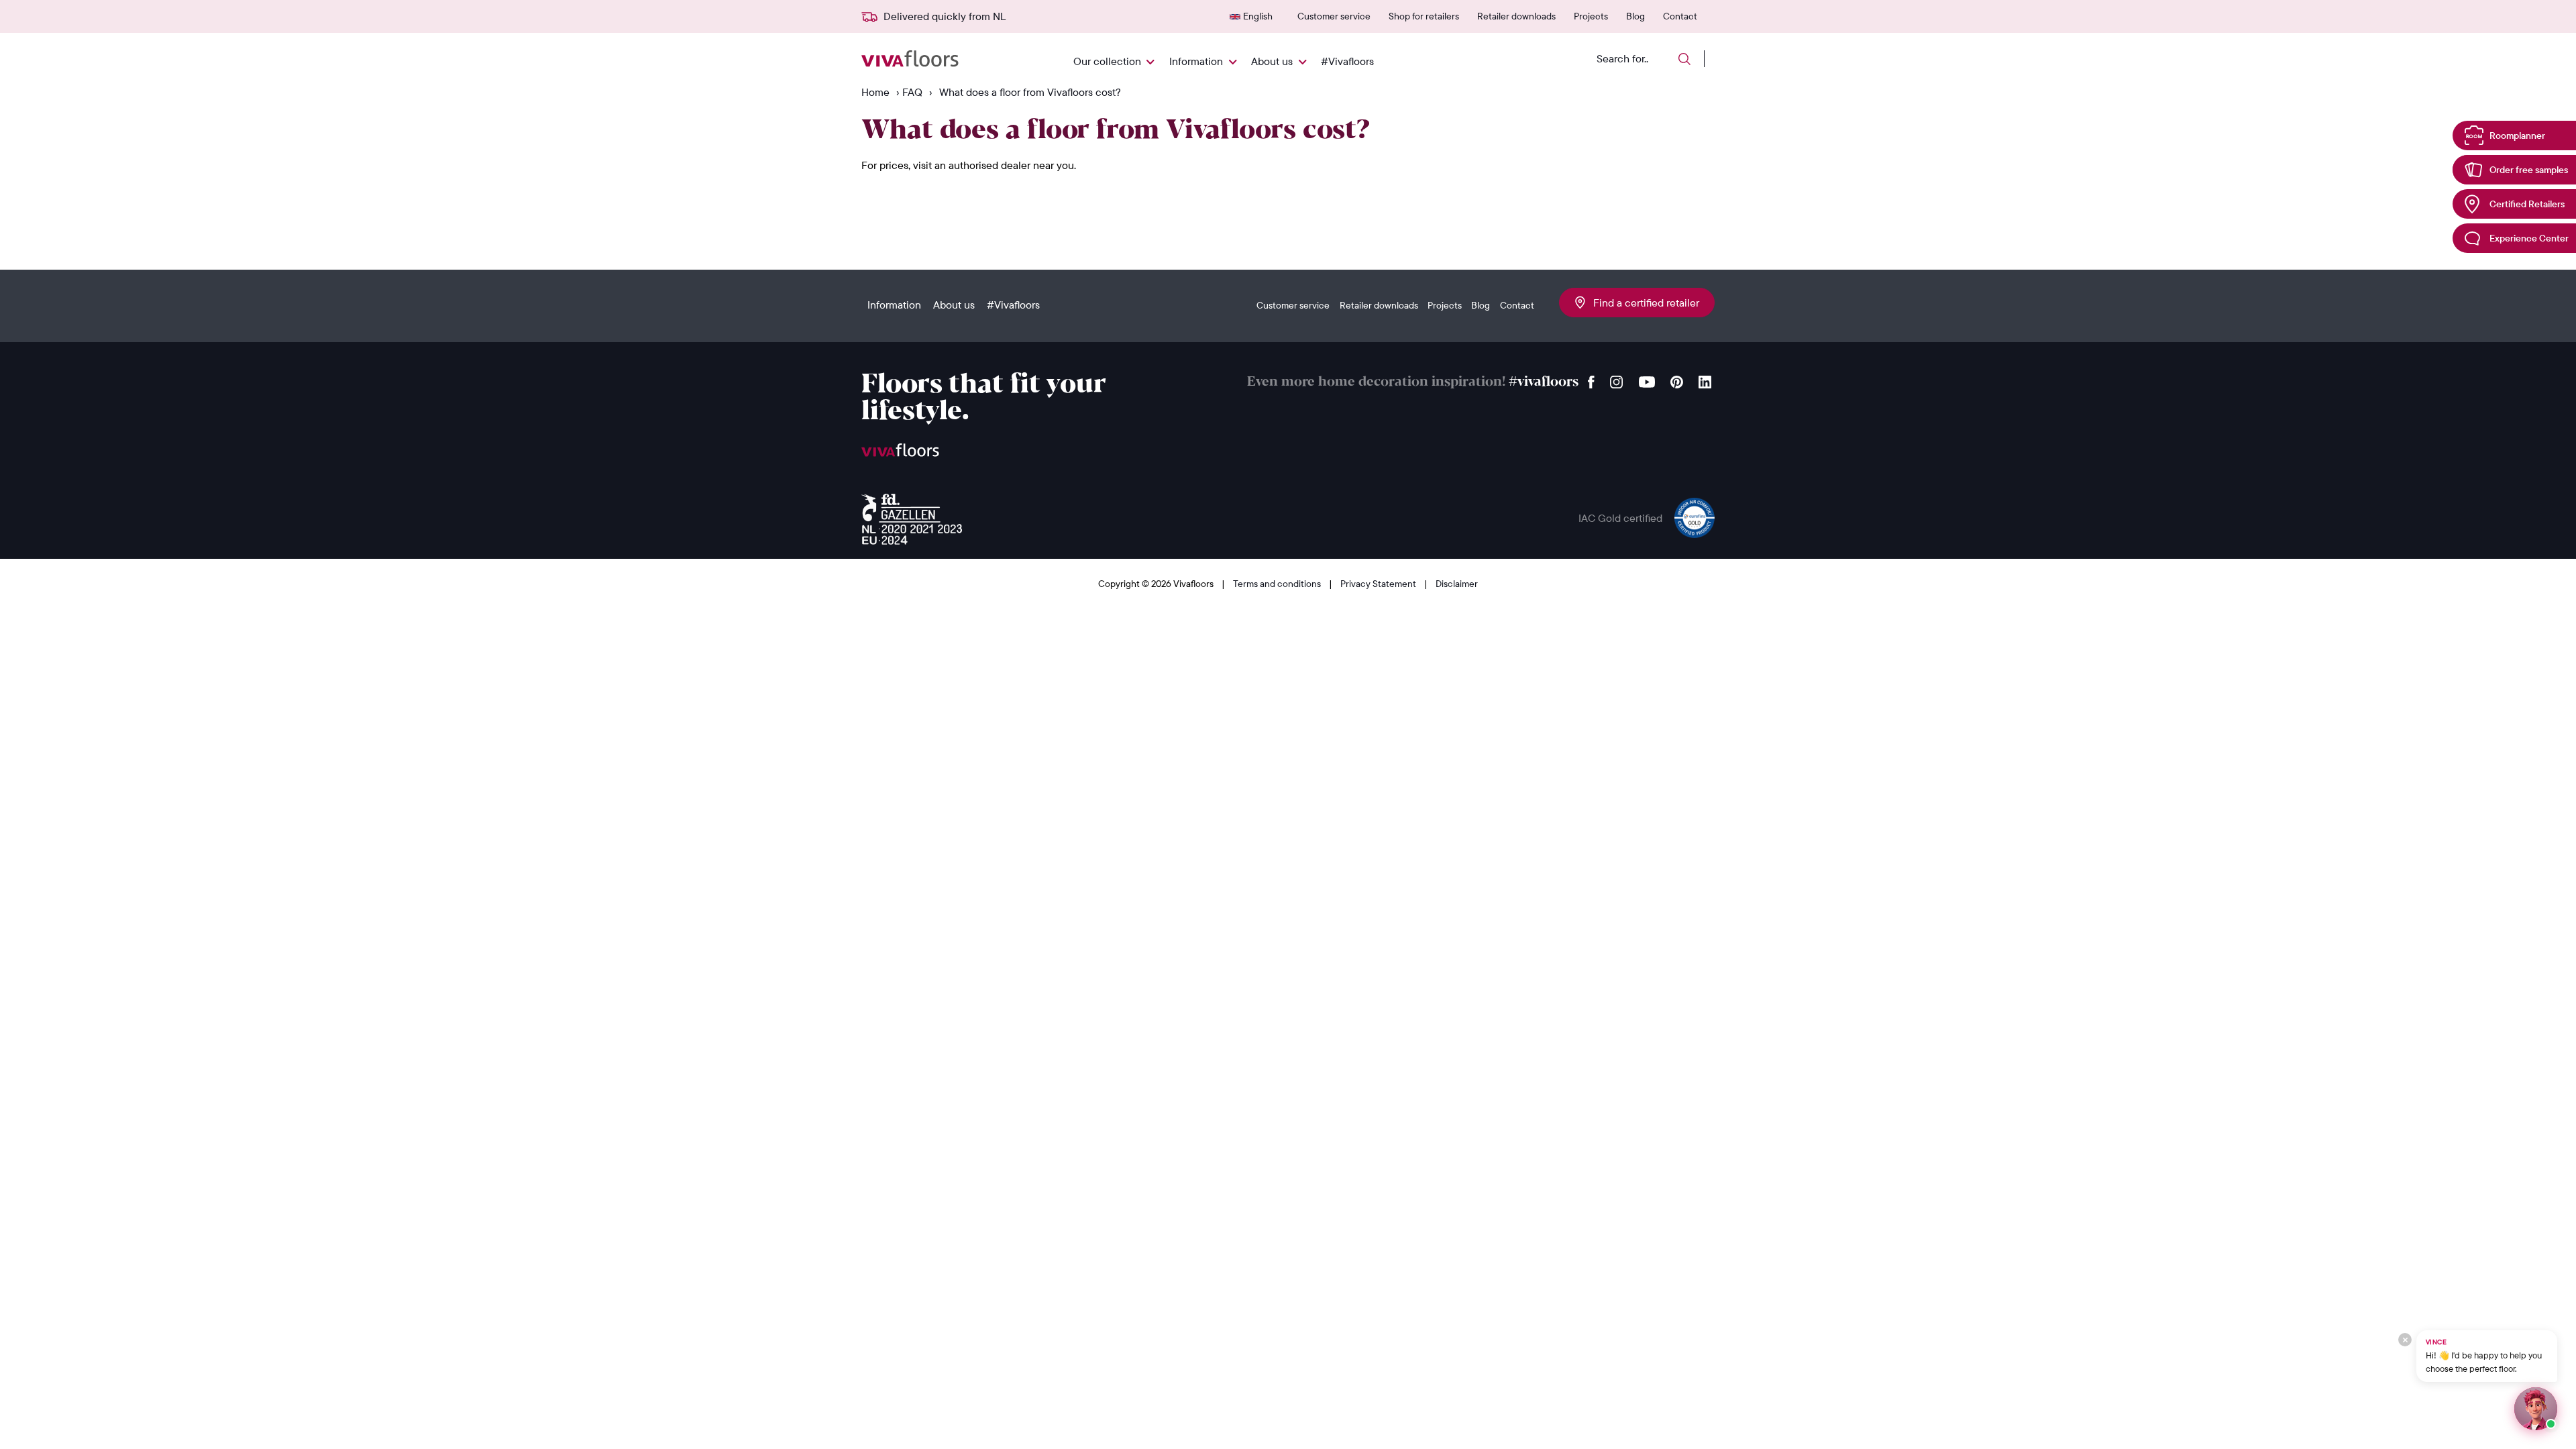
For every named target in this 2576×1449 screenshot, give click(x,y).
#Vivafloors (1347, 61)
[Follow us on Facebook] (1591, 379)
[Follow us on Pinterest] (1677, 379)
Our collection (1107, 61)
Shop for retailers (1424, 16)
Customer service (1334, 16)
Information (1196, 61)
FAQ (912, 92)
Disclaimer (1457, 584)
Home (875, 92)
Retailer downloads (1516, 16)
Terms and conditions (1278, 584)
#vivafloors (1544, 382)
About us (1272, 61)
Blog (1635, 16)
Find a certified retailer (1642, 303)
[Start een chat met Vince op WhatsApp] (2536, 1409)
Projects (1591, 16)
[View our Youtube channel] (1647, 379)
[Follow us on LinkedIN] (1705, 379)
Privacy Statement (1379, 584)
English (1258, 16)
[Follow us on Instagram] (1617, 379)
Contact (1680, 16)
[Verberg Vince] (2405, 1340)
